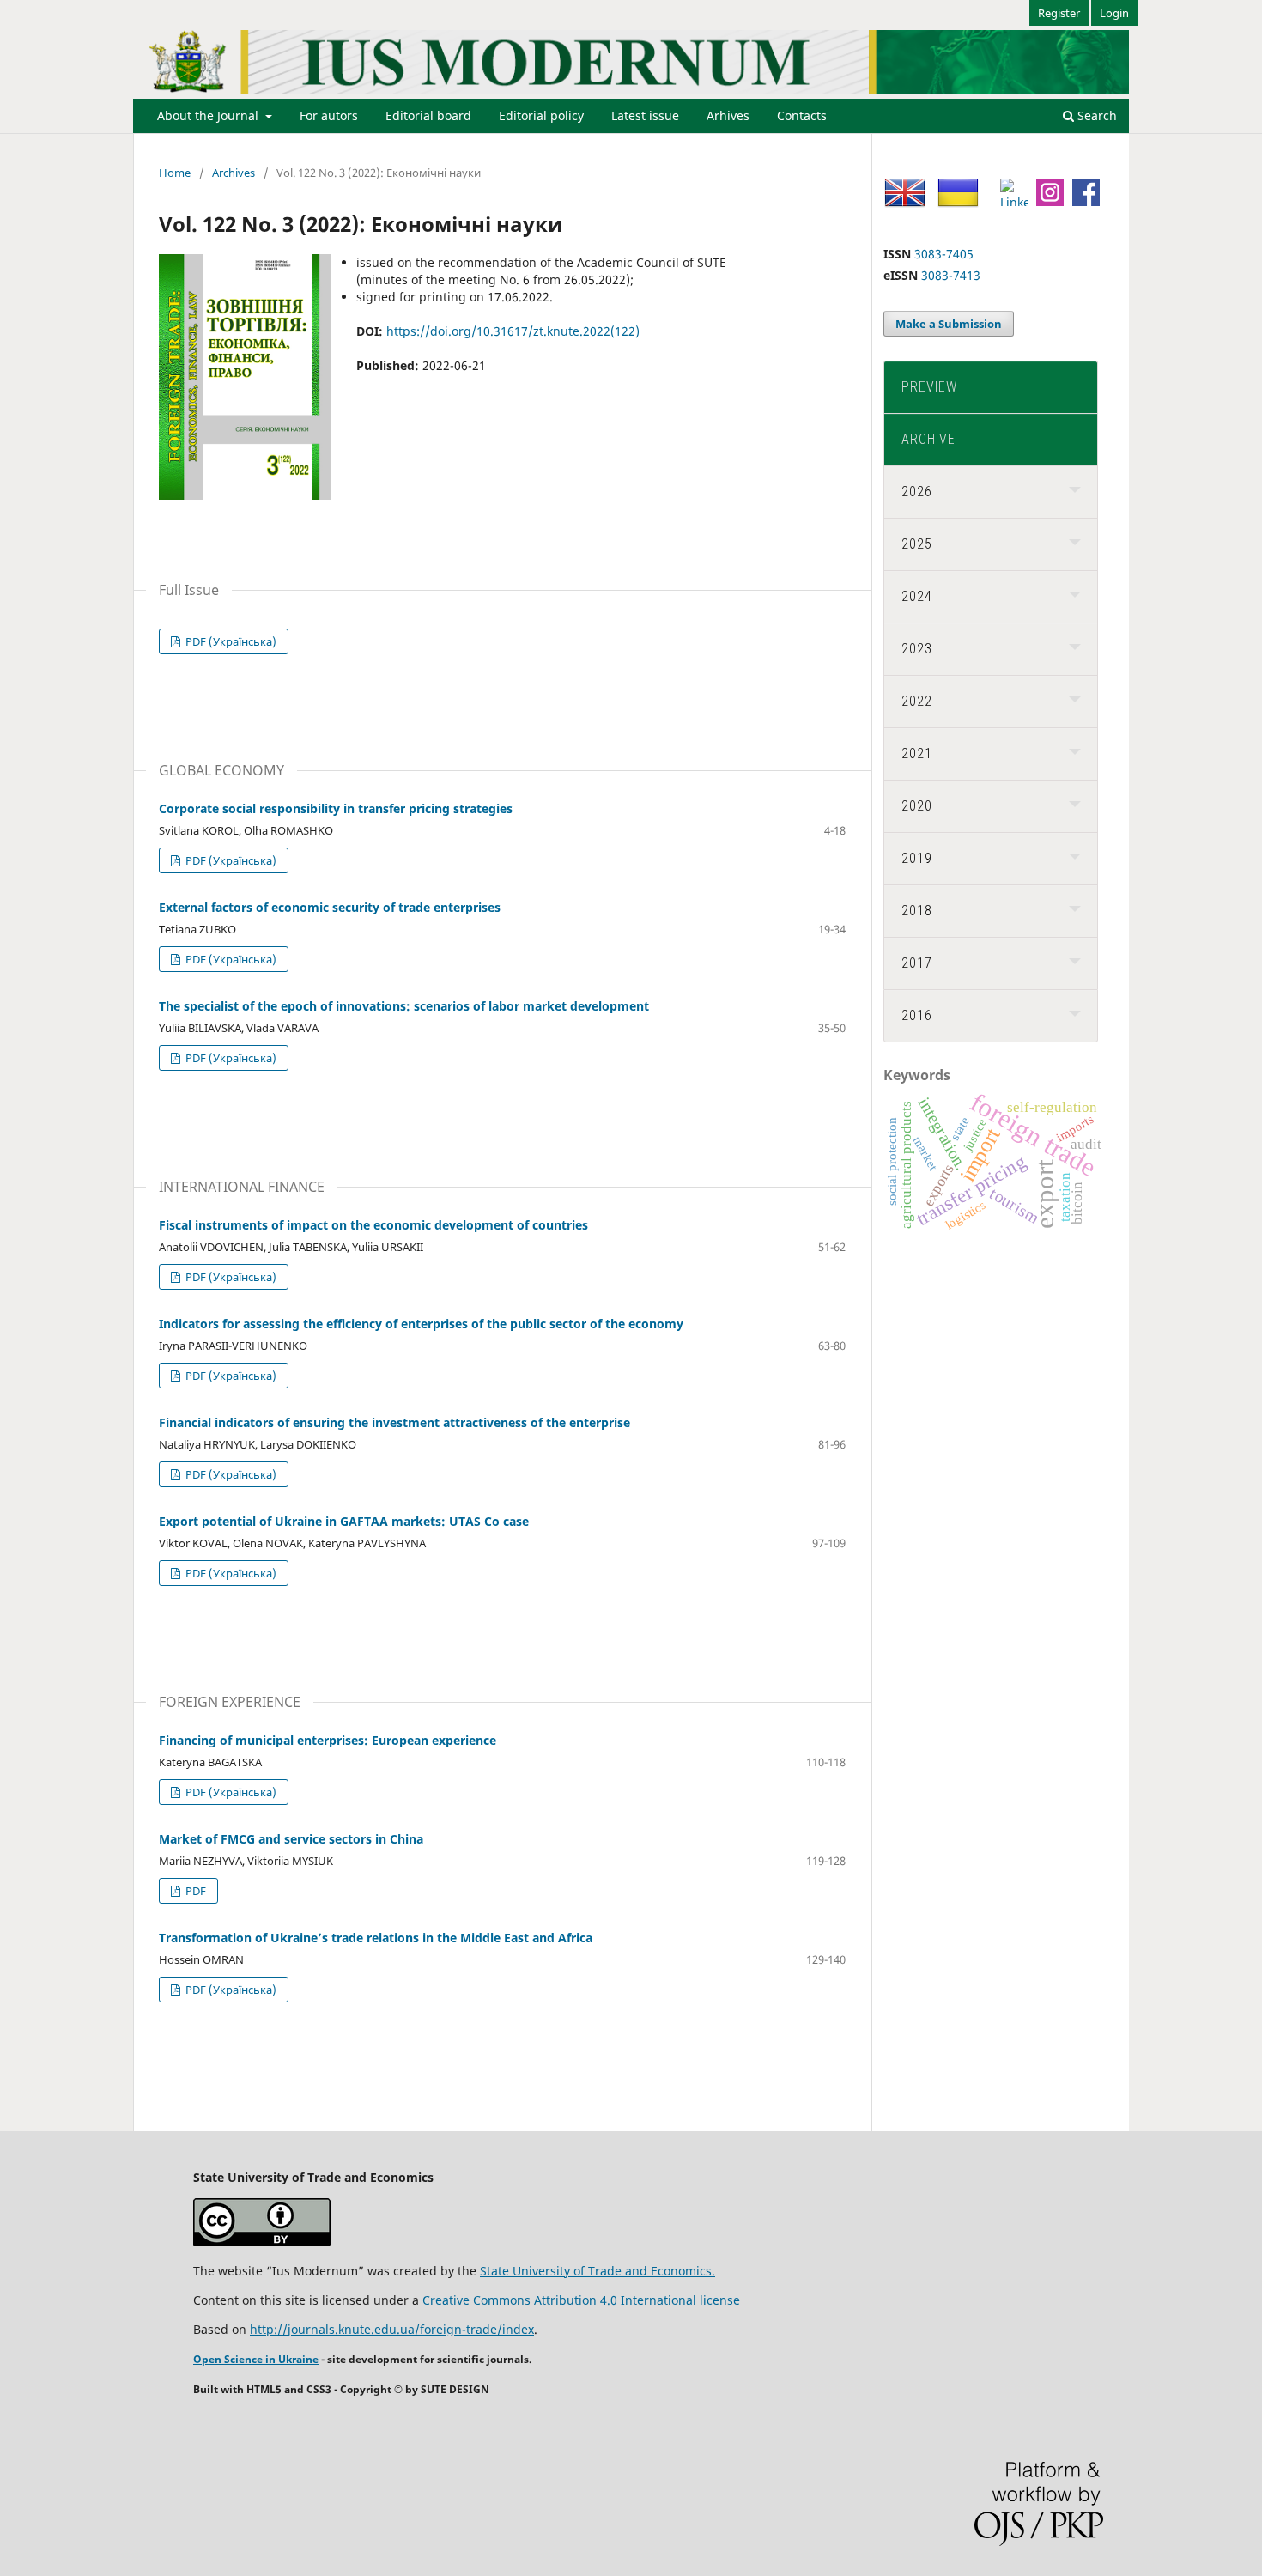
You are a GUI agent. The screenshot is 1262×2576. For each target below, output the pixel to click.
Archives (234, 173)
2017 (917, 963)
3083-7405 (944, 254)
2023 (917, 649)
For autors (329, 115)
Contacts (802, 115)
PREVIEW (929, 387)
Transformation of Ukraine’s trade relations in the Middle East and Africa (376, 1938)
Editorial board (428, 115)
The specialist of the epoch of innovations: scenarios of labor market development (404, 1006)
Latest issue (645, 115)
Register (1059, 13)
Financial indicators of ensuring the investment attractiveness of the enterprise (394, 1422)
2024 (917, 596)
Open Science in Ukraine (256, 2359)
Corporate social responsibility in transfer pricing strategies (336, 808)
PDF (194, 1891)
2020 (917, 806)
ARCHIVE (928, 439)
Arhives (728, 115)
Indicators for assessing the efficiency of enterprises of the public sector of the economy (421, 1324)
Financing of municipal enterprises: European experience (328, 1740)
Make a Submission (949, 324)
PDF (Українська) (230, 641)
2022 (917, 701)
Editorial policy (541, 115)
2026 (917, 492)
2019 (917, 858)
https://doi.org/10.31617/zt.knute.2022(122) (513, 331)
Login (1114, 13)
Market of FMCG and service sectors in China (291, 1839)
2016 (917, 1015)
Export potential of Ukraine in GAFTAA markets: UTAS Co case (344, 1521)
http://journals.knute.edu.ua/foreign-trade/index (392, 2329)
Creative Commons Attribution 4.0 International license (581, 2300)
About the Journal (209, 115)
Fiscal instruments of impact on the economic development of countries (373, 1225)
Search (1095, 115)
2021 (917, 753)
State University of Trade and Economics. (598, 2271)
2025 (917, 544)
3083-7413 (951, 275)
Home (175, 173)
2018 (917, 911)
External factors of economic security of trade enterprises (330, 907)
